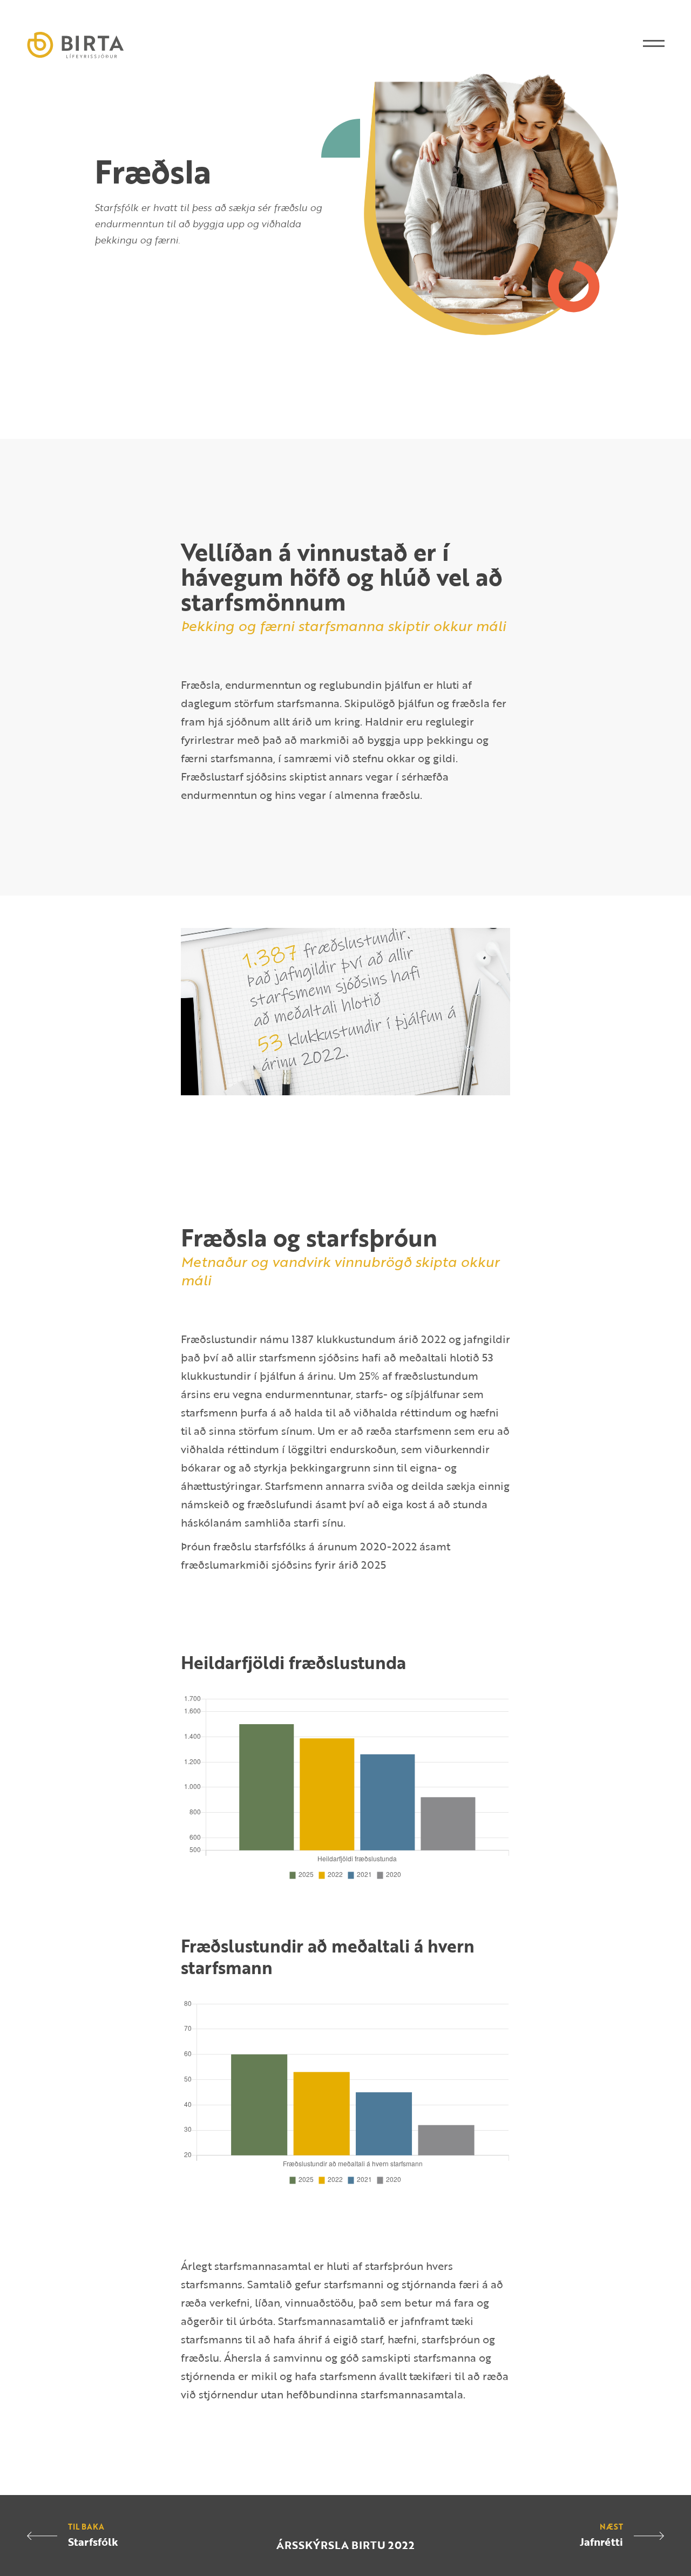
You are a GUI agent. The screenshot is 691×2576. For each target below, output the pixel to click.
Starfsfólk (93, 2541)
